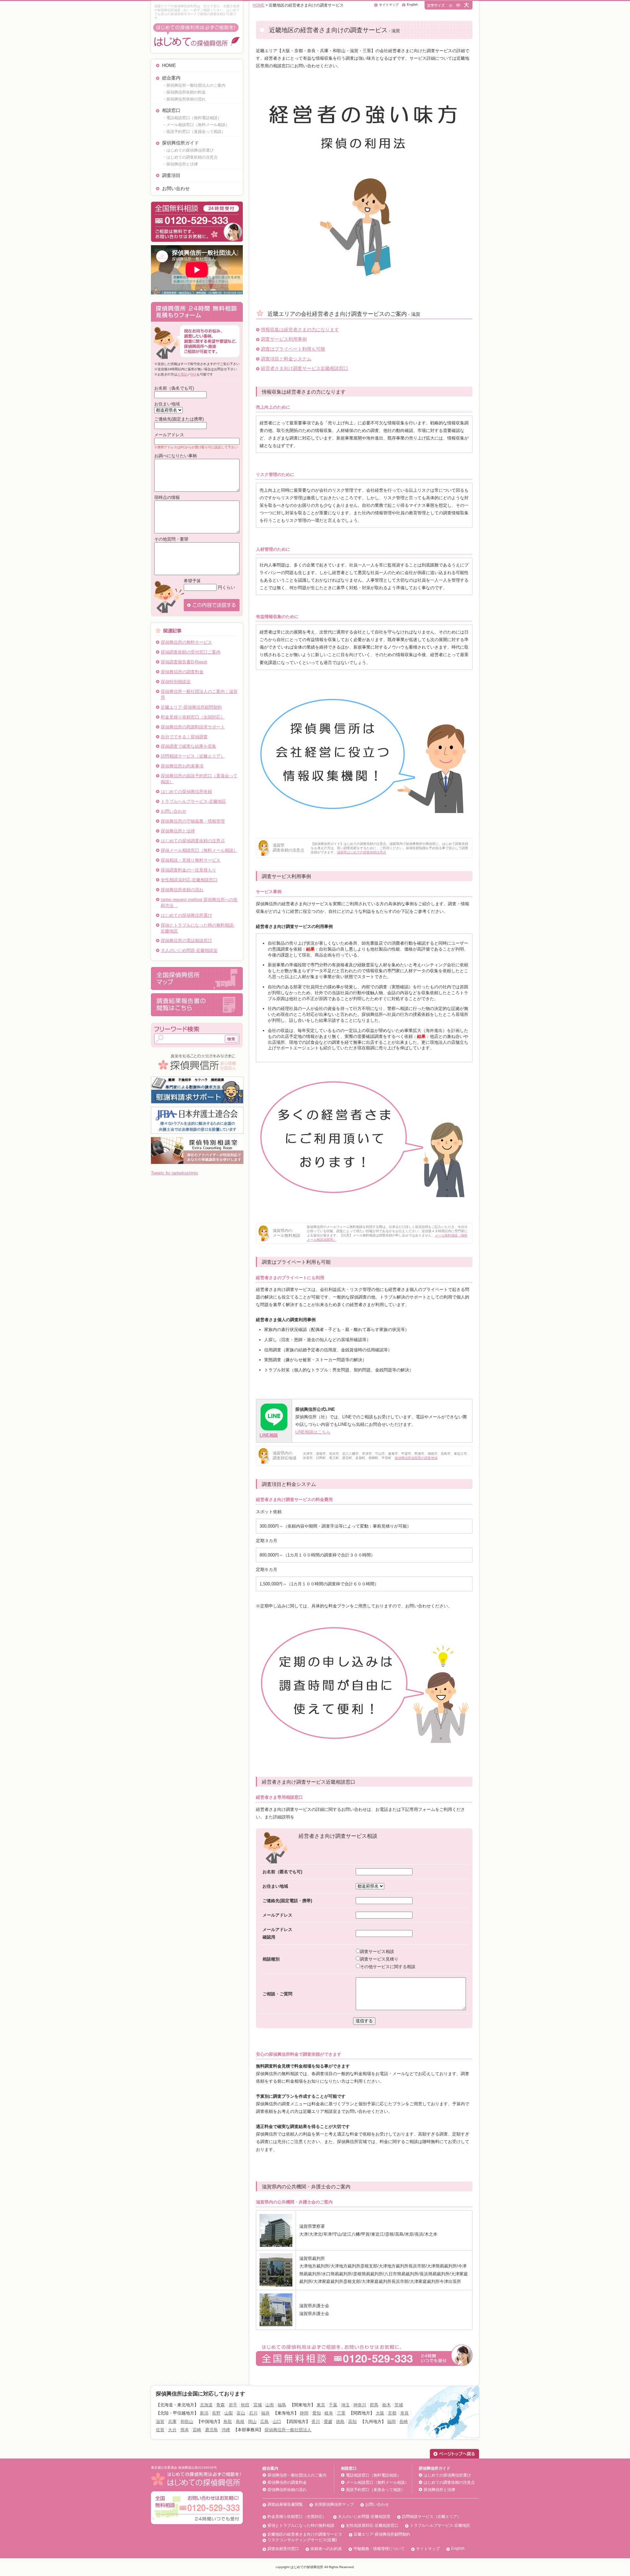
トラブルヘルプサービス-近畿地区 (193, 801)
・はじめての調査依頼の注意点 (190, 157)
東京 (321, 2405)
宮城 (258, 2405)
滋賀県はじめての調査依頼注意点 (362, 852)
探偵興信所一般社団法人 (288, 2430)
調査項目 (171, 175)
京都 (392, 2413)
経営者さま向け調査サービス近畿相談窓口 (304, 368)
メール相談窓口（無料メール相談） (377, 2482)
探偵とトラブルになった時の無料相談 (301, 2525)
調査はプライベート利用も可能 (293, 349)
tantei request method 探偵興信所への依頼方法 (199, 902)
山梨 (229, 2413)
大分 (172, 2430)
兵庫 (172, 2422)
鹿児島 (211, 2430)
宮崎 (197, 2430)
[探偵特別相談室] (197, 1139)
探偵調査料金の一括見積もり (189, 870)
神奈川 (360, 2405)
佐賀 (160, 2430)
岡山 (252, 2422)
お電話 (182, 374)
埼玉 (346, 2405)
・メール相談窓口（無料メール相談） (196, 125)
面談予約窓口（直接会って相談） (375, 2490)
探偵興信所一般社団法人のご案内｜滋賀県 (199, 694)
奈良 (405, 2413)
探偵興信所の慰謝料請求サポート (193, 727)
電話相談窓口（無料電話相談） (373, 2475)
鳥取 (228, 2422)
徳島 (340, 2422)
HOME (169, 65)
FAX (193, 374)
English (412, 4)
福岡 (391, 2422)
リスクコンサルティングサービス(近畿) (302, 2540)
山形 (270, 2405)
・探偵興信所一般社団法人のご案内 (194, 85)
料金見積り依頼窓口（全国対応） (193, 717)
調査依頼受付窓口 (283, 2549)
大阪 (380, 2413)
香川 (316, 2422)
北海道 (206, 2405)
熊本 (185, 2430)
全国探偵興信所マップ (334, 2504)
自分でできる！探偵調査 (184, 737)
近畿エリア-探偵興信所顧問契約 (191, 707)
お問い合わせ (176, 188)
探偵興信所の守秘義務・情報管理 (193, 821)
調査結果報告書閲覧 (285, 2504)
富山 (241, 2413)
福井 (265, 2413)
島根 (240, 2422)
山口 (277, 2422)
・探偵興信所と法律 (180, 164)
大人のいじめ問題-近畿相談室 (189, 950)
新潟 (204, 2413)
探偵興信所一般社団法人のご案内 (297, 2475)
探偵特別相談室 (176, 682)
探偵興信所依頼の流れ (182, 890)
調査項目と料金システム (286, 359)
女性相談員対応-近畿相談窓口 (189, 880)
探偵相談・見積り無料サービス (191, 860)
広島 (264, 2422)
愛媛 (328, 2422)
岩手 (233, 2405)
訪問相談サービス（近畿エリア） (193, 756)
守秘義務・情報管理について (379, 2549)
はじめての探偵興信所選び (186, 915)
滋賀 (160, 2422)
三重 (341, 2413)
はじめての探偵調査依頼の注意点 (193, 841)
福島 (282, 2405)
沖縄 (226, 2430)
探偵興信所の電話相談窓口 (186, 941)
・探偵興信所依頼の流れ (184, 99)
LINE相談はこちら (313, 1432)
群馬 (374, 2405)
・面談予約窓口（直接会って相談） (194, 132)
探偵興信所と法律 (178, 831)
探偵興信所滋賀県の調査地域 (416, 1458)
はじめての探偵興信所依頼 (186, 792)
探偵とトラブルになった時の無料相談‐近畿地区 (198, 928)
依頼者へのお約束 (326, 2549)
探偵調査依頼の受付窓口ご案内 (191, 652)
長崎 (404, 2422)
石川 (253, 2413)
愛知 (317, 2413)
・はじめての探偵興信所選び (188, 150)
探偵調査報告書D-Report (184, 662)
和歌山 (187, 2422)
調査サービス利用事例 (284, 339)
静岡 (304, 2413)
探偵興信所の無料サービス (186, 642)
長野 (216, 2413)
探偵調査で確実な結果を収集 (189, 746)
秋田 (245, 2405)
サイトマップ (389, 5)
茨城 (399, 2405)
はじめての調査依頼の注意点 (449, 2482)
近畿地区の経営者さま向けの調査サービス (305, 2534)
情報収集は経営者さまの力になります (300, 330)
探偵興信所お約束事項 (182, 766)
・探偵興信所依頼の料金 (184, 92)
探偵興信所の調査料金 (182, 672)
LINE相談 (269, 1435)
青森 (220, 2405)
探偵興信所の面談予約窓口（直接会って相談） (199, 779)
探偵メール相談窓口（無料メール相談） (199, 850)
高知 (352, 2422)
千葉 (333, 2405)
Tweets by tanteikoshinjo (174, 1173)
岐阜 (329, 2413)
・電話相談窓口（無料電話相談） (192, 118)
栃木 (387, 2405)
